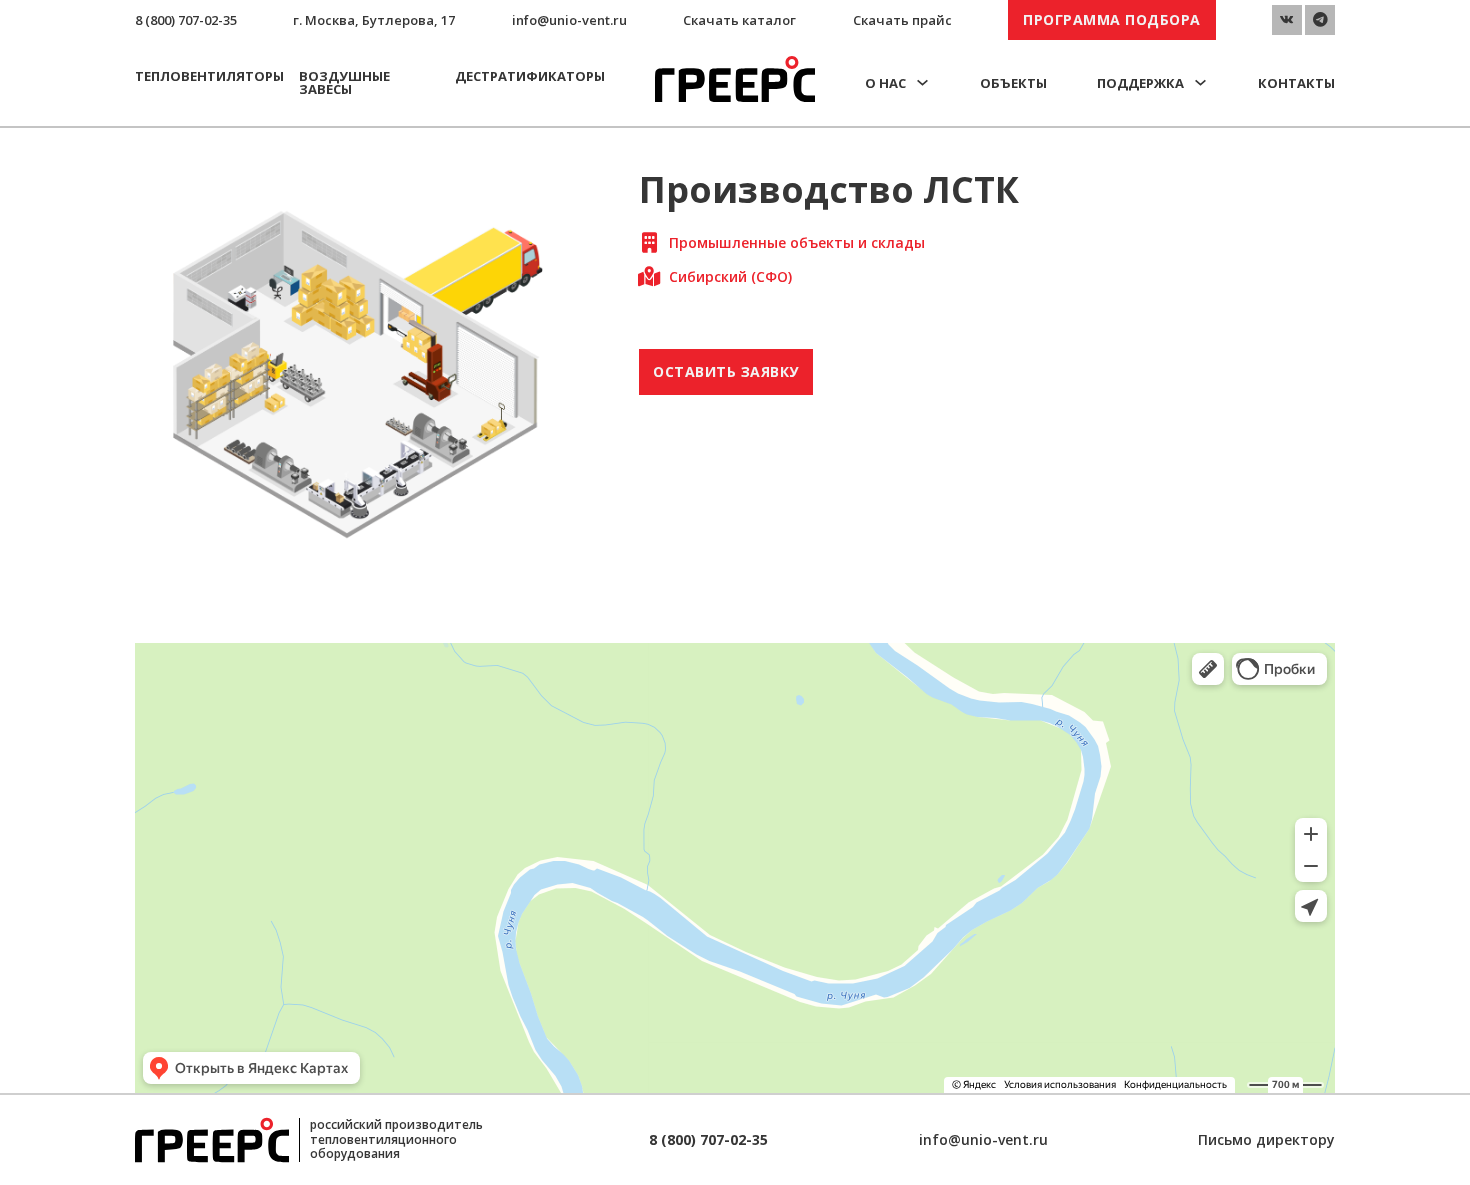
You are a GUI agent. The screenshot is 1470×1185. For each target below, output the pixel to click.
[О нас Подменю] (922, 82)
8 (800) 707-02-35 (186, 20)
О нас (885, 83)
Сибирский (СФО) (730, 276)
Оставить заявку (726, 371)
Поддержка (1140, 83)
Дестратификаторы (530, 76)
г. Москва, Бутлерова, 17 (374, 20)
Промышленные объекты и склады (797, 242)
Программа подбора (1112, 19)
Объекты (1013, 83)
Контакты (1296, 83)
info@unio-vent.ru (569, 20)
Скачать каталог (739, 20)
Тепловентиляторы (209, 76)
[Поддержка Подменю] (1200, 82)
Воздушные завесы (344, 82)
